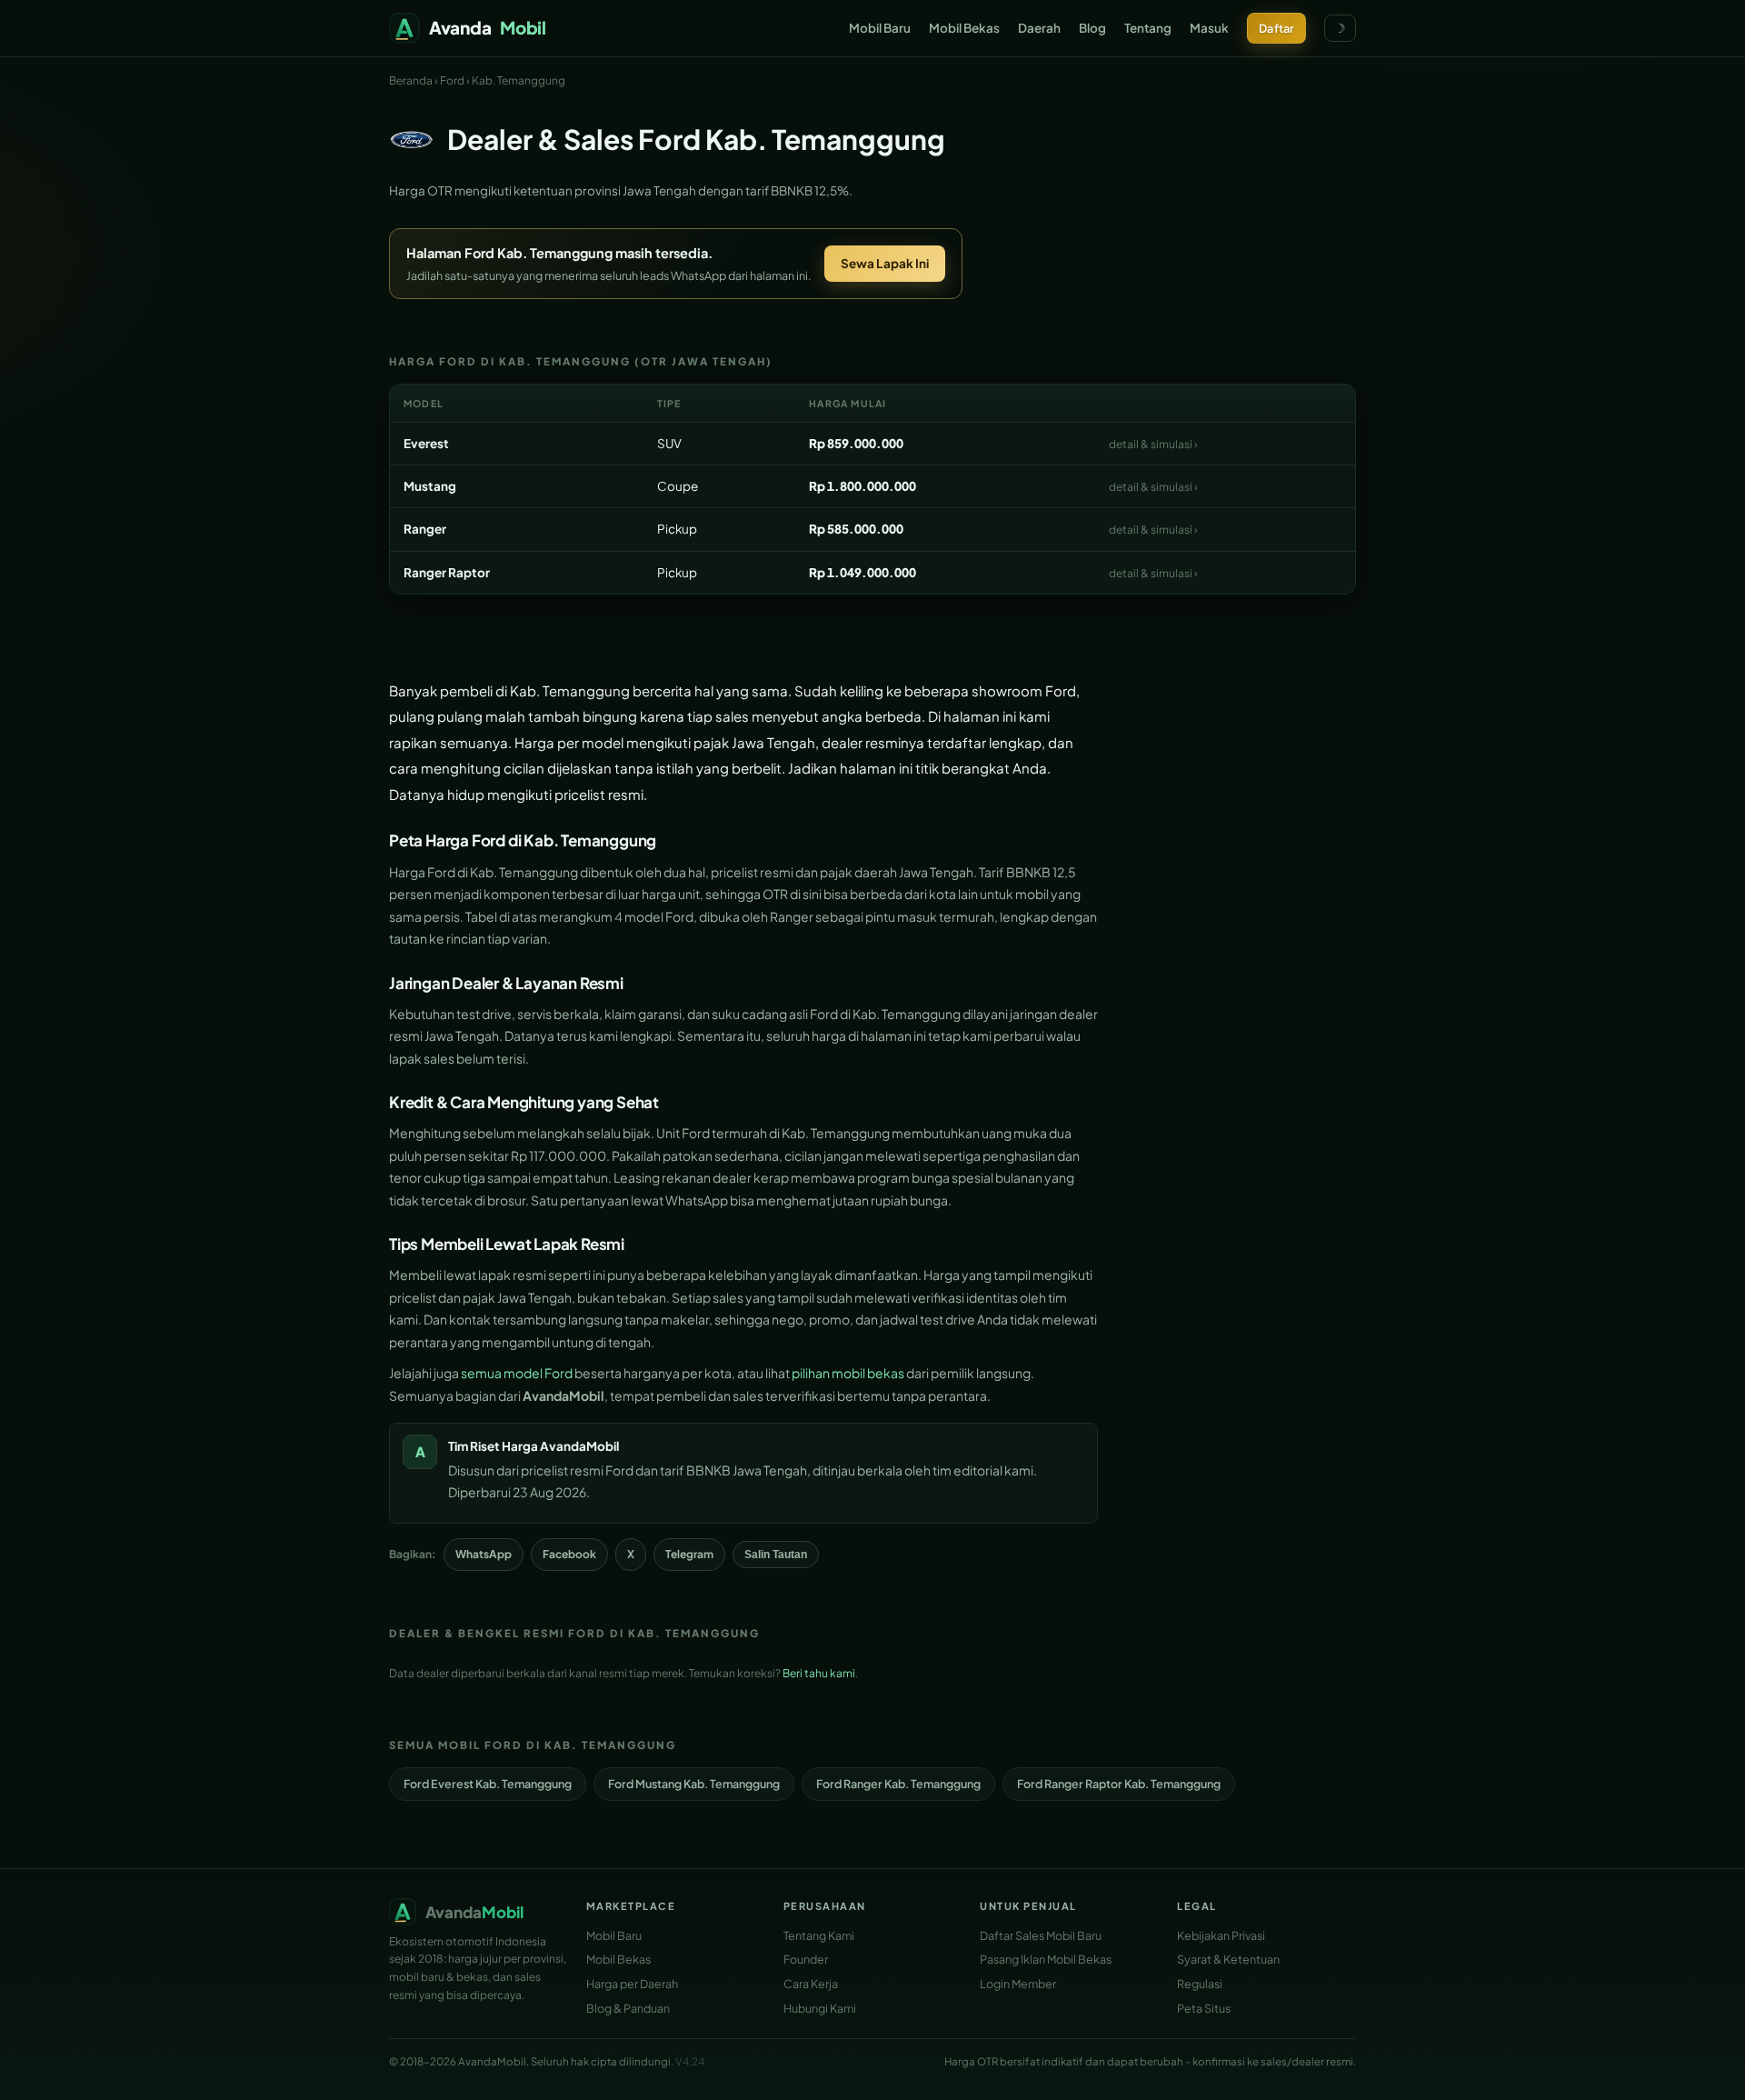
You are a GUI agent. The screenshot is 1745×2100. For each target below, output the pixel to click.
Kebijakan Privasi (1221, 1935)
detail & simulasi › (1153, 444)
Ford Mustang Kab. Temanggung (694, 1784)
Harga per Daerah (632, 1984)
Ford (452, 80)
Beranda (411, 80)
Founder (806, 1959)
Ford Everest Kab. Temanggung (488, 1784)
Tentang (1148, 28)
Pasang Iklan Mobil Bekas (1046, 1959)
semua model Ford (517, 1373)
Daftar (1276, 28)
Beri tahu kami (819, 1673)
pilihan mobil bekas (848, 1373)
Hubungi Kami (820, 2008)
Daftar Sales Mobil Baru (1041, 1935)
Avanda (488, 27)
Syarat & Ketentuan (1228, 1959)
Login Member (1018, 1984)
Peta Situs (1204, 2008)
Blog (1092, 28)
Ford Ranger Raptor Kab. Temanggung (1119, 1784)
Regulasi (1200, 1984)
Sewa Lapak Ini (885, 263)
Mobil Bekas (964, 28)
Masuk (1209, 28)
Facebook (569, 1554)
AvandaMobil (579, 1446)
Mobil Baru (880, 28)
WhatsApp (484, 1554)
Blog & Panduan (628, 2008)
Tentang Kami (819, 1935)
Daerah (1039, 28)
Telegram (689, 1554)
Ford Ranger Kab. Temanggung (898, 1784)
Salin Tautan (776, 1555)
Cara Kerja (811, 1984)
